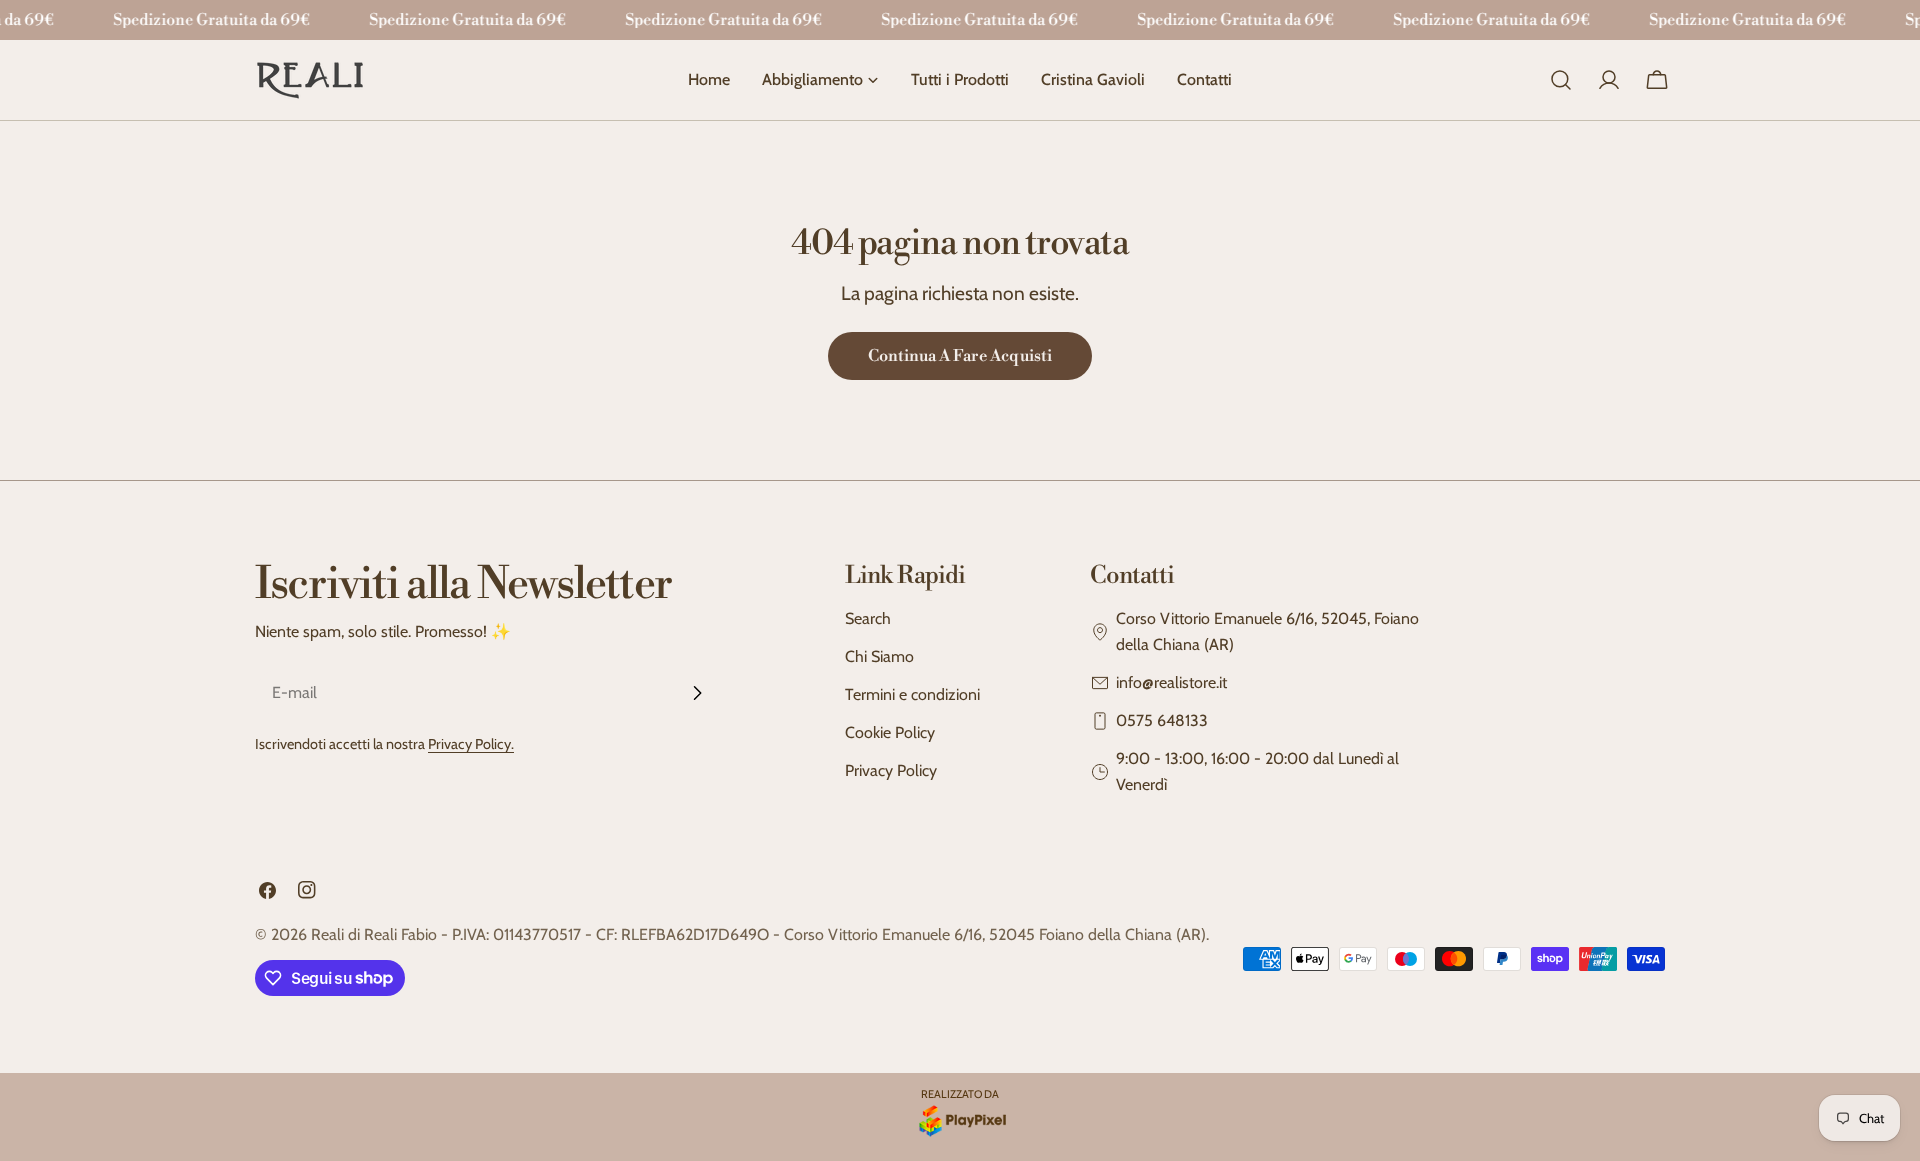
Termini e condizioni (912, 694)
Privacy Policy (891, 770)
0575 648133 (1162, 720)
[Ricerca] (1561, 80)
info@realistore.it (1171, 682)
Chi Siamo (879, 656)
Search (868, 618)
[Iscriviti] (697, 693)
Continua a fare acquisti (960, 356)
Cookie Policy (890, 732)
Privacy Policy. (471, 744)
